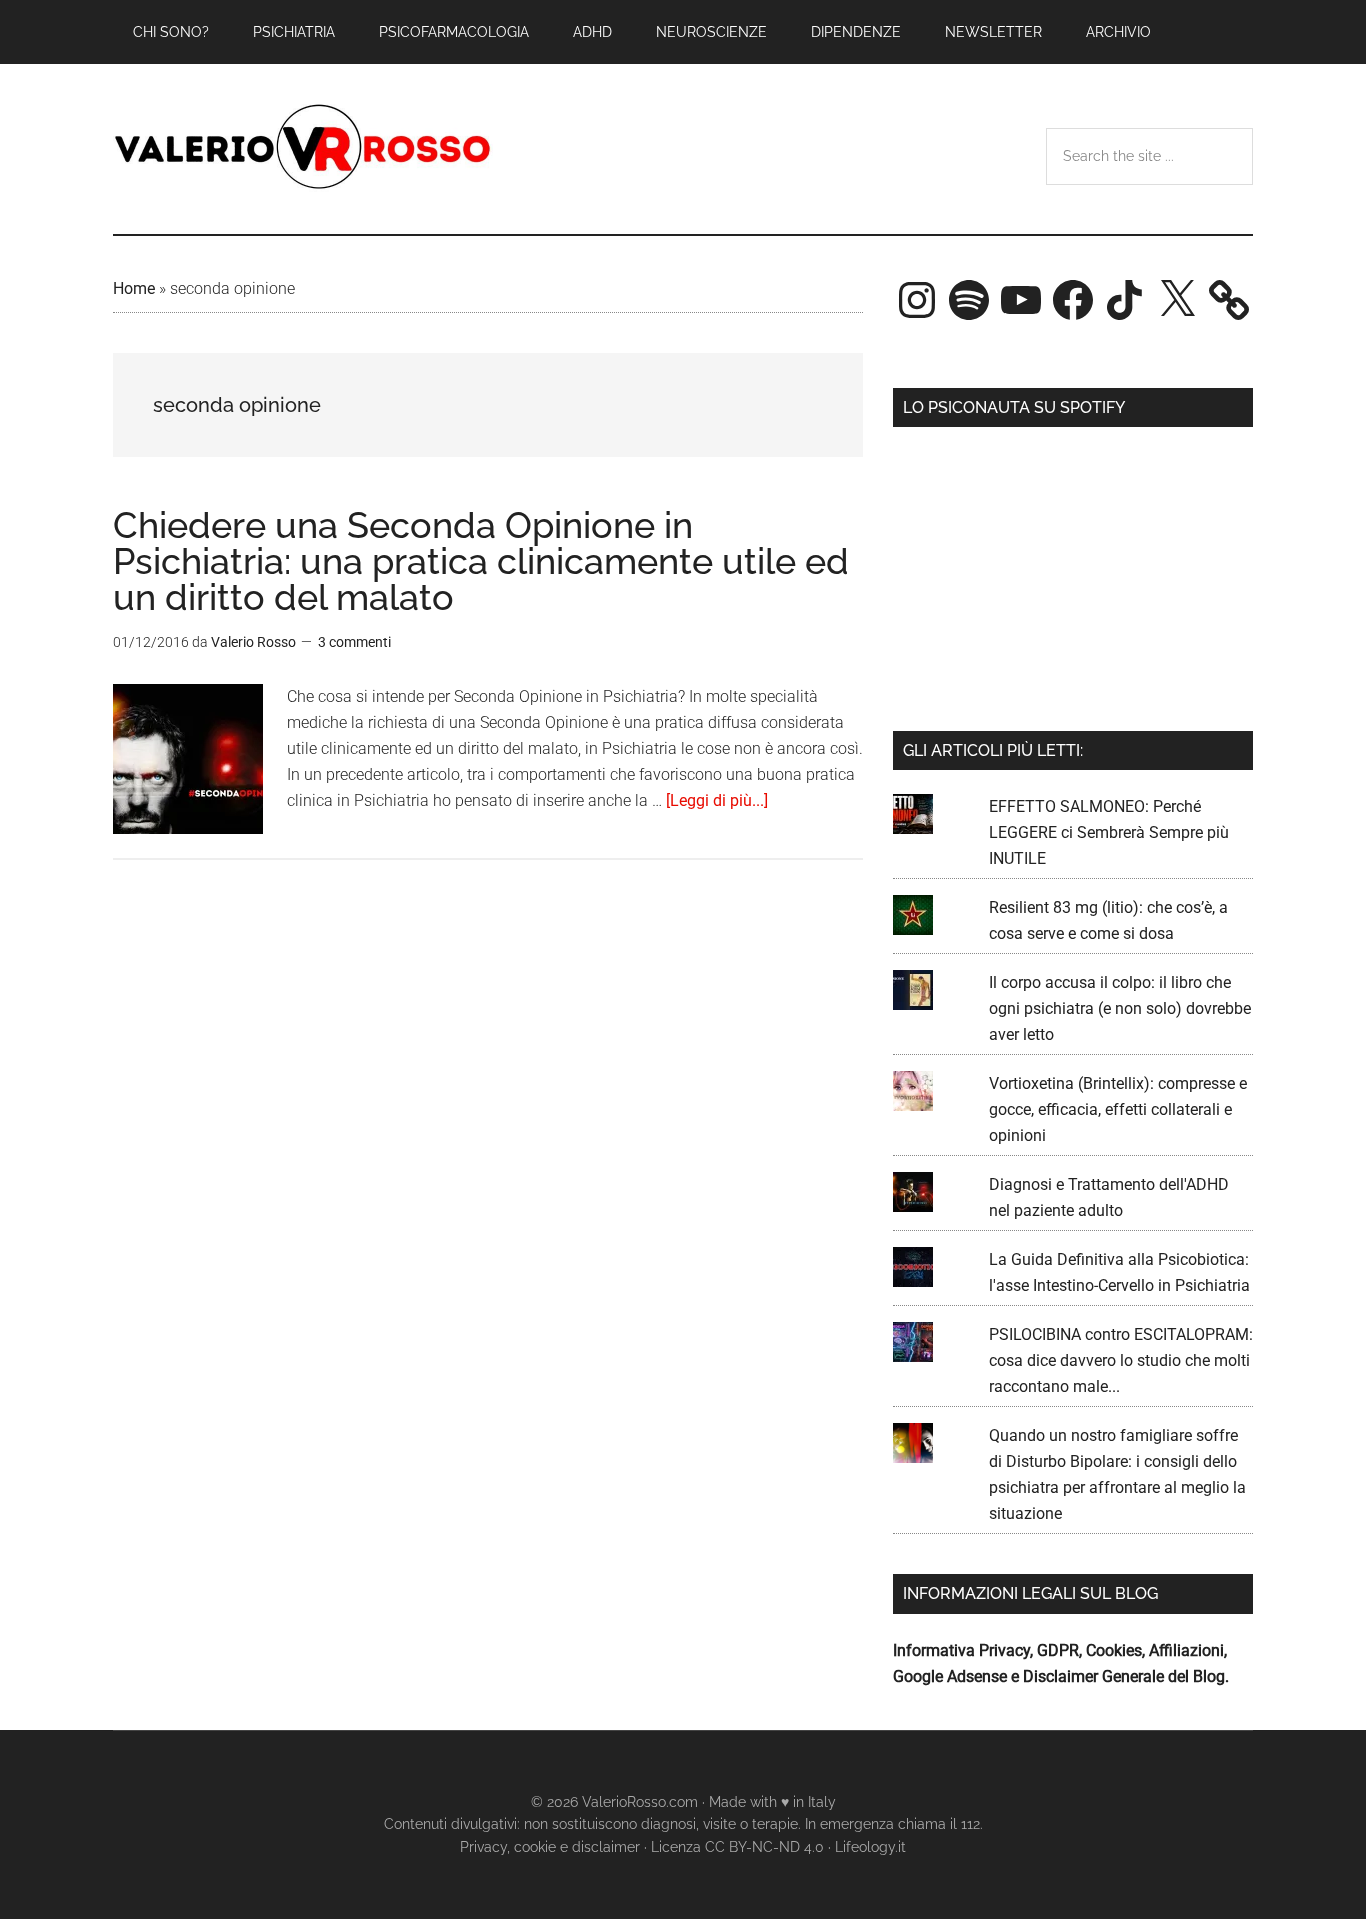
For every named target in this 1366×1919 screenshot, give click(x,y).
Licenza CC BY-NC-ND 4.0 (737, 1847)
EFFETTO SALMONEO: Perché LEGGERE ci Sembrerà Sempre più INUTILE (1109, 832)
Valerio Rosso (303, 149)
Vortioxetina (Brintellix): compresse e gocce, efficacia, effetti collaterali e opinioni (1118, 1109)
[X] (1177, 300)
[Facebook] (1073, 300)
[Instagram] (917, 300)
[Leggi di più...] (717, 800)
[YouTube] (1021, 300)
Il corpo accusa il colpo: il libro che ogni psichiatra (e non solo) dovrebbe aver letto (1120, 1008)
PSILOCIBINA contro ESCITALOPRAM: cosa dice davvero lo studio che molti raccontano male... (1121, 1360)
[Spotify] (969, 300)
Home (134, 288)
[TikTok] (1125, 300)
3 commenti (354, 642)
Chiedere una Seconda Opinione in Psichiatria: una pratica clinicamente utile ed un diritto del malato (481, 561)
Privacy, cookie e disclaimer (550, 1847)
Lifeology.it (870, 1847)
